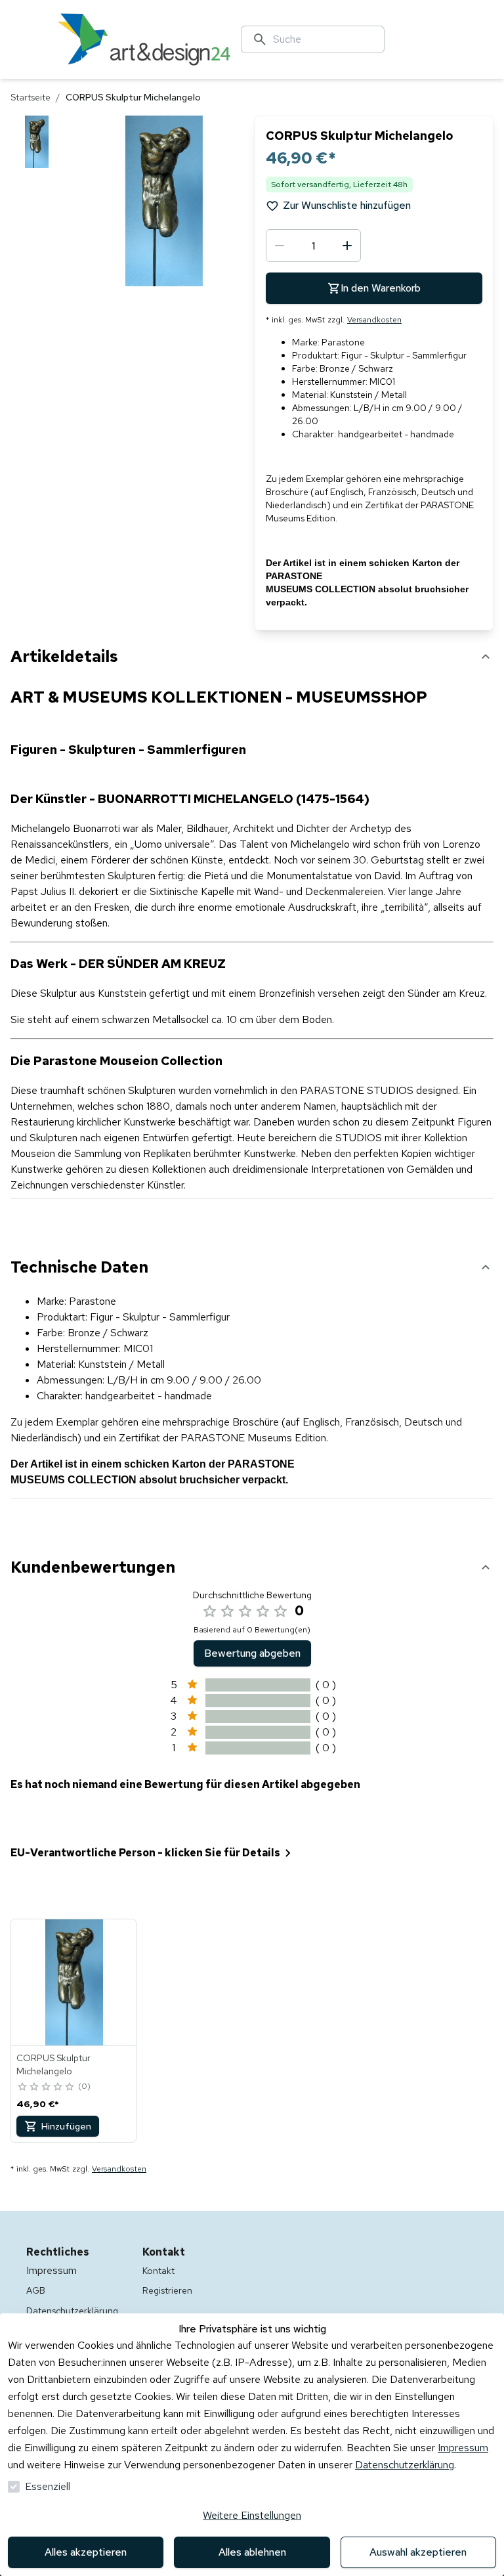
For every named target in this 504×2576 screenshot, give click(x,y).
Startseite (31, 97)
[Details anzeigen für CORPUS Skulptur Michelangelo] (74, 1982)
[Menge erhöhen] (347, 246)
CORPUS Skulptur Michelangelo (53, 2064)
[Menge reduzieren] (280, 246)
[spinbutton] (313, 246)
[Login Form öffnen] (462, 39)
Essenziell (48, 2486)
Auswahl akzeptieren (418, 2552)
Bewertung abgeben (252, 1653)
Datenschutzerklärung (405, 2465)
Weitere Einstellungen (252, 2515)
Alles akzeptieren (86, 2552)
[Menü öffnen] (39, 39)
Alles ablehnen (252, 2552)
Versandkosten (374, 320)
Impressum (463, 2448)
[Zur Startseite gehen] (144, 39)
